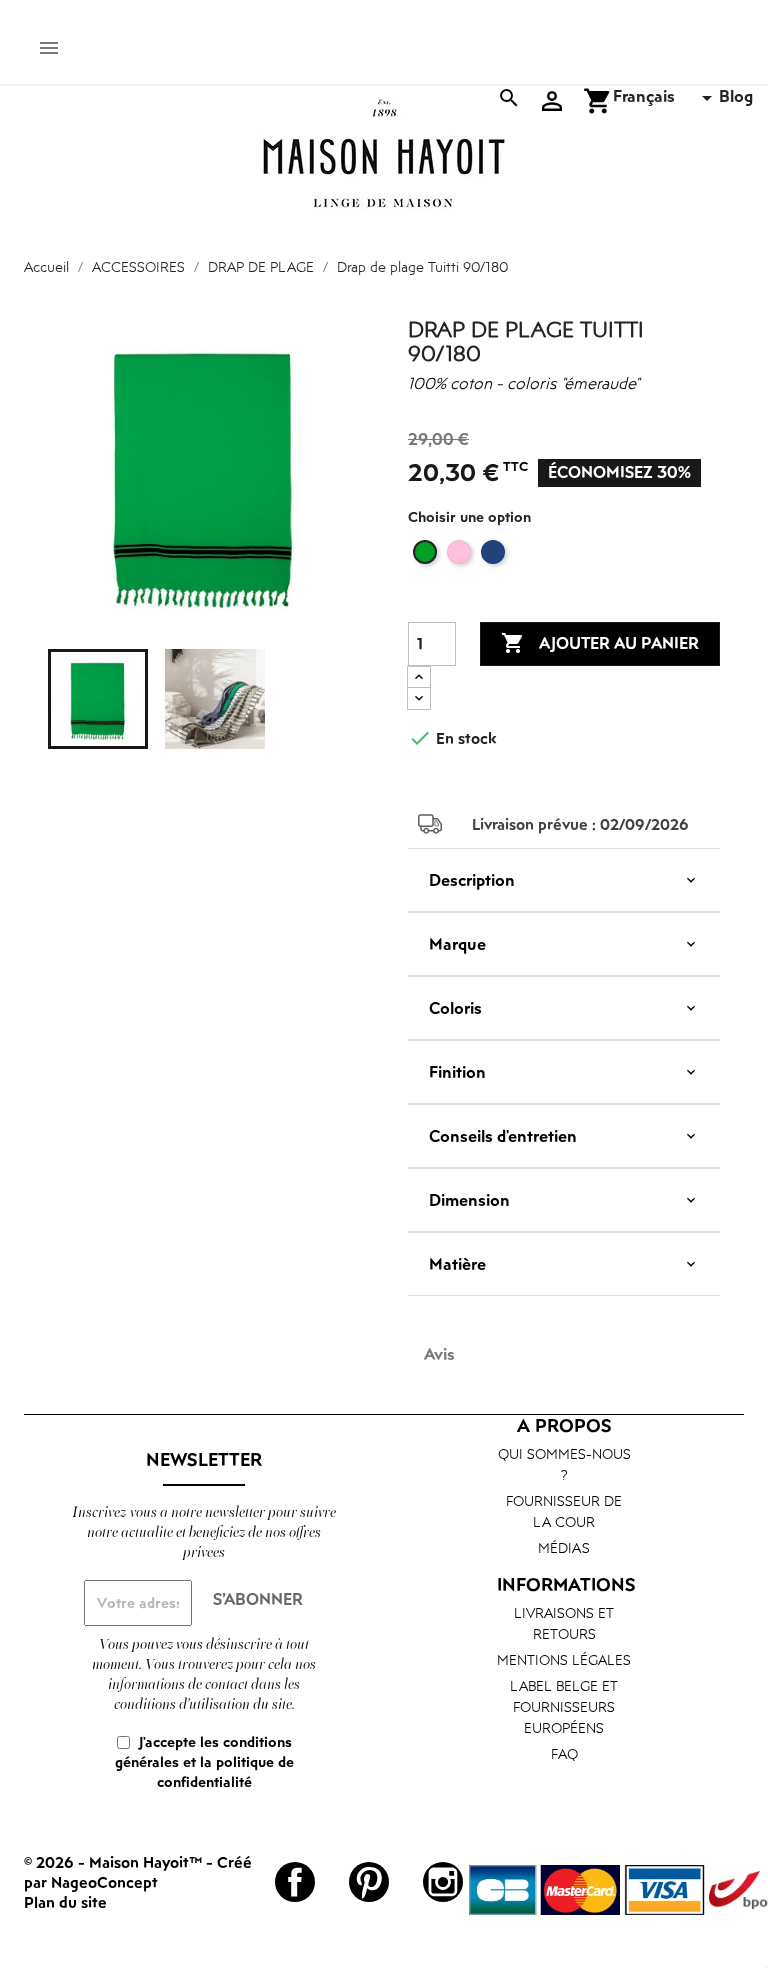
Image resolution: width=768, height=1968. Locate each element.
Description (472, 880)
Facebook (295, 1882)
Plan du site (65, 1902)
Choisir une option (469, 516)
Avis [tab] (439, 1354)
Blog (736, 96)
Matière (457, 1264)
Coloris (455, 1008)
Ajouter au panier (600, 643)
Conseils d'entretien (503, 1136)
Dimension (469, 1200)
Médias (564, 1547)
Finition (457, 1072)
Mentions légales (564, 1659)
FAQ (564, 1753)
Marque (457, 944)
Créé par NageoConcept (138, 1872)
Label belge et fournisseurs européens (564, 1706)
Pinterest (369, 1882)
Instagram (443, 1882)
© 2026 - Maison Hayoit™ (115, 1862)
